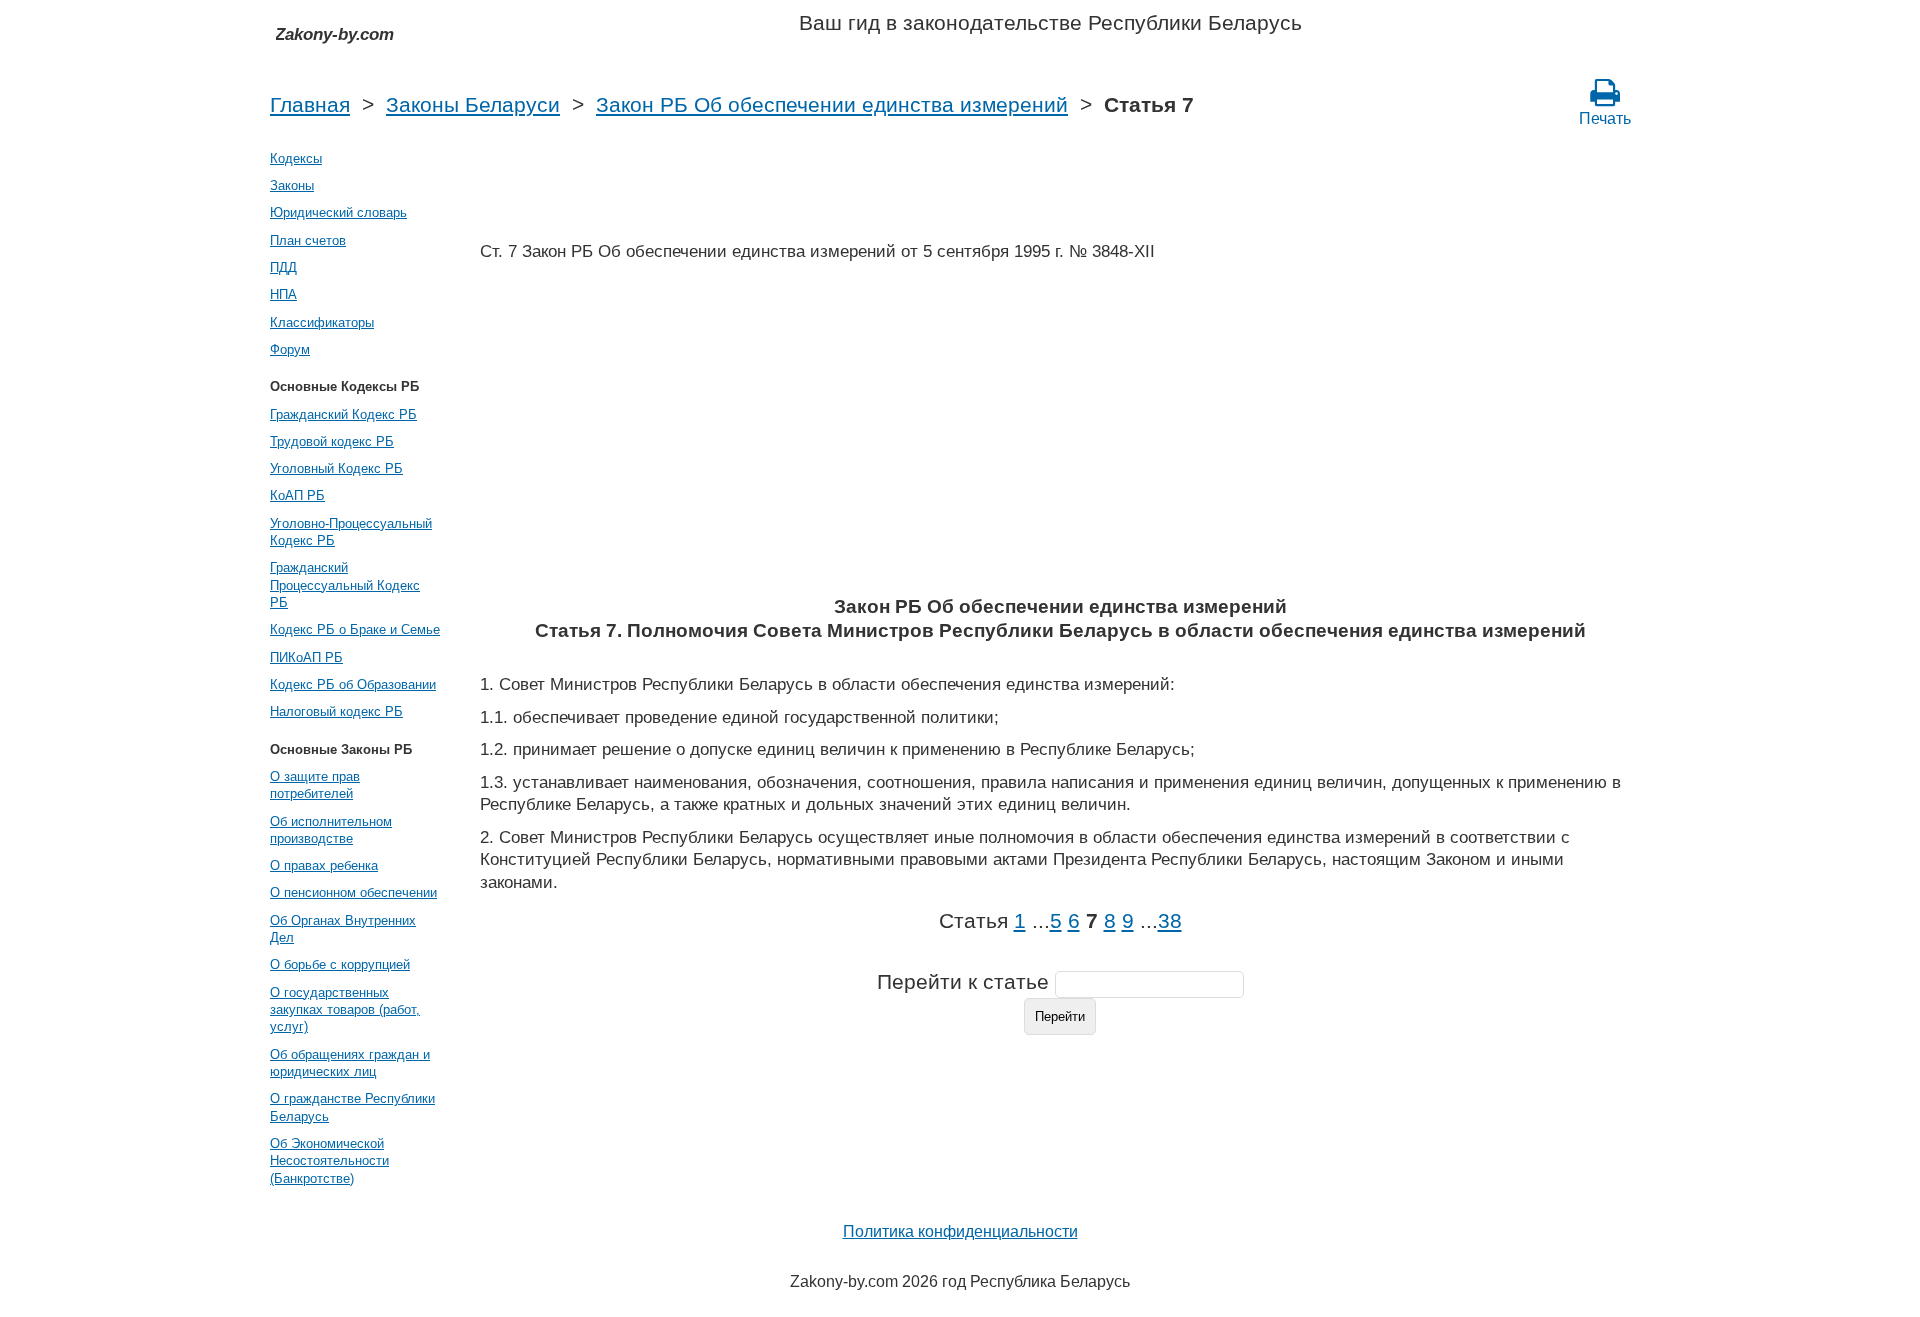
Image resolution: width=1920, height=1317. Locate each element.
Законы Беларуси (473, 105)
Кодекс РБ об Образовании (353, 684)
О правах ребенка (324, 865)
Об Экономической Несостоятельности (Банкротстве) (329, 1161)
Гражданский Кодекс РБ (343, 414)
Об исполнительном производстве (331, 830)
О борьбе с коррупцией (340, 964)
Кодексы (296, 158)
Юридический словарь (338, 212)
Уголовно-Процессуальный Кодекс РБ (351, 532)
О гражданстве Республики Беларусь (352, 1107)
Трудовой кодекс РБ (332, 441)
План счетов (308, 240)
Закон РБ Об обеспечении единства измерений (832, 105)
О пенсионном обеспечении (353, 892)
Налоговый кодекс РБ (336, 711)
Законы (292, 185)
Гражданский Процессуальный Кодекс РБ (345, 585)
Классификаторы (322, 322)
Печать (1605, 118)
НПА (283, 294)
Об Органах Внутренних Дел (343, 929)
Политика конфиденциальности (960, 1231)
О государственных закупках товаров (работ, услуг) (345, 1010)
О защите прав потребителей (315, 785)
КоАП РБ (297, 495)
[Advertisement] (1060, 435)
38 (1170, 921)
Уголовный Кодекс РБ (336, 468)
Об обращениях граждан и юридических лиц (350, 1063)
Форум (290, 349)
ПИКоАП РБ (306, 657)
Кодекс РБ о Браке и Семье (355, 629)
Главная (310, 105)
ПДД (283, 267)
